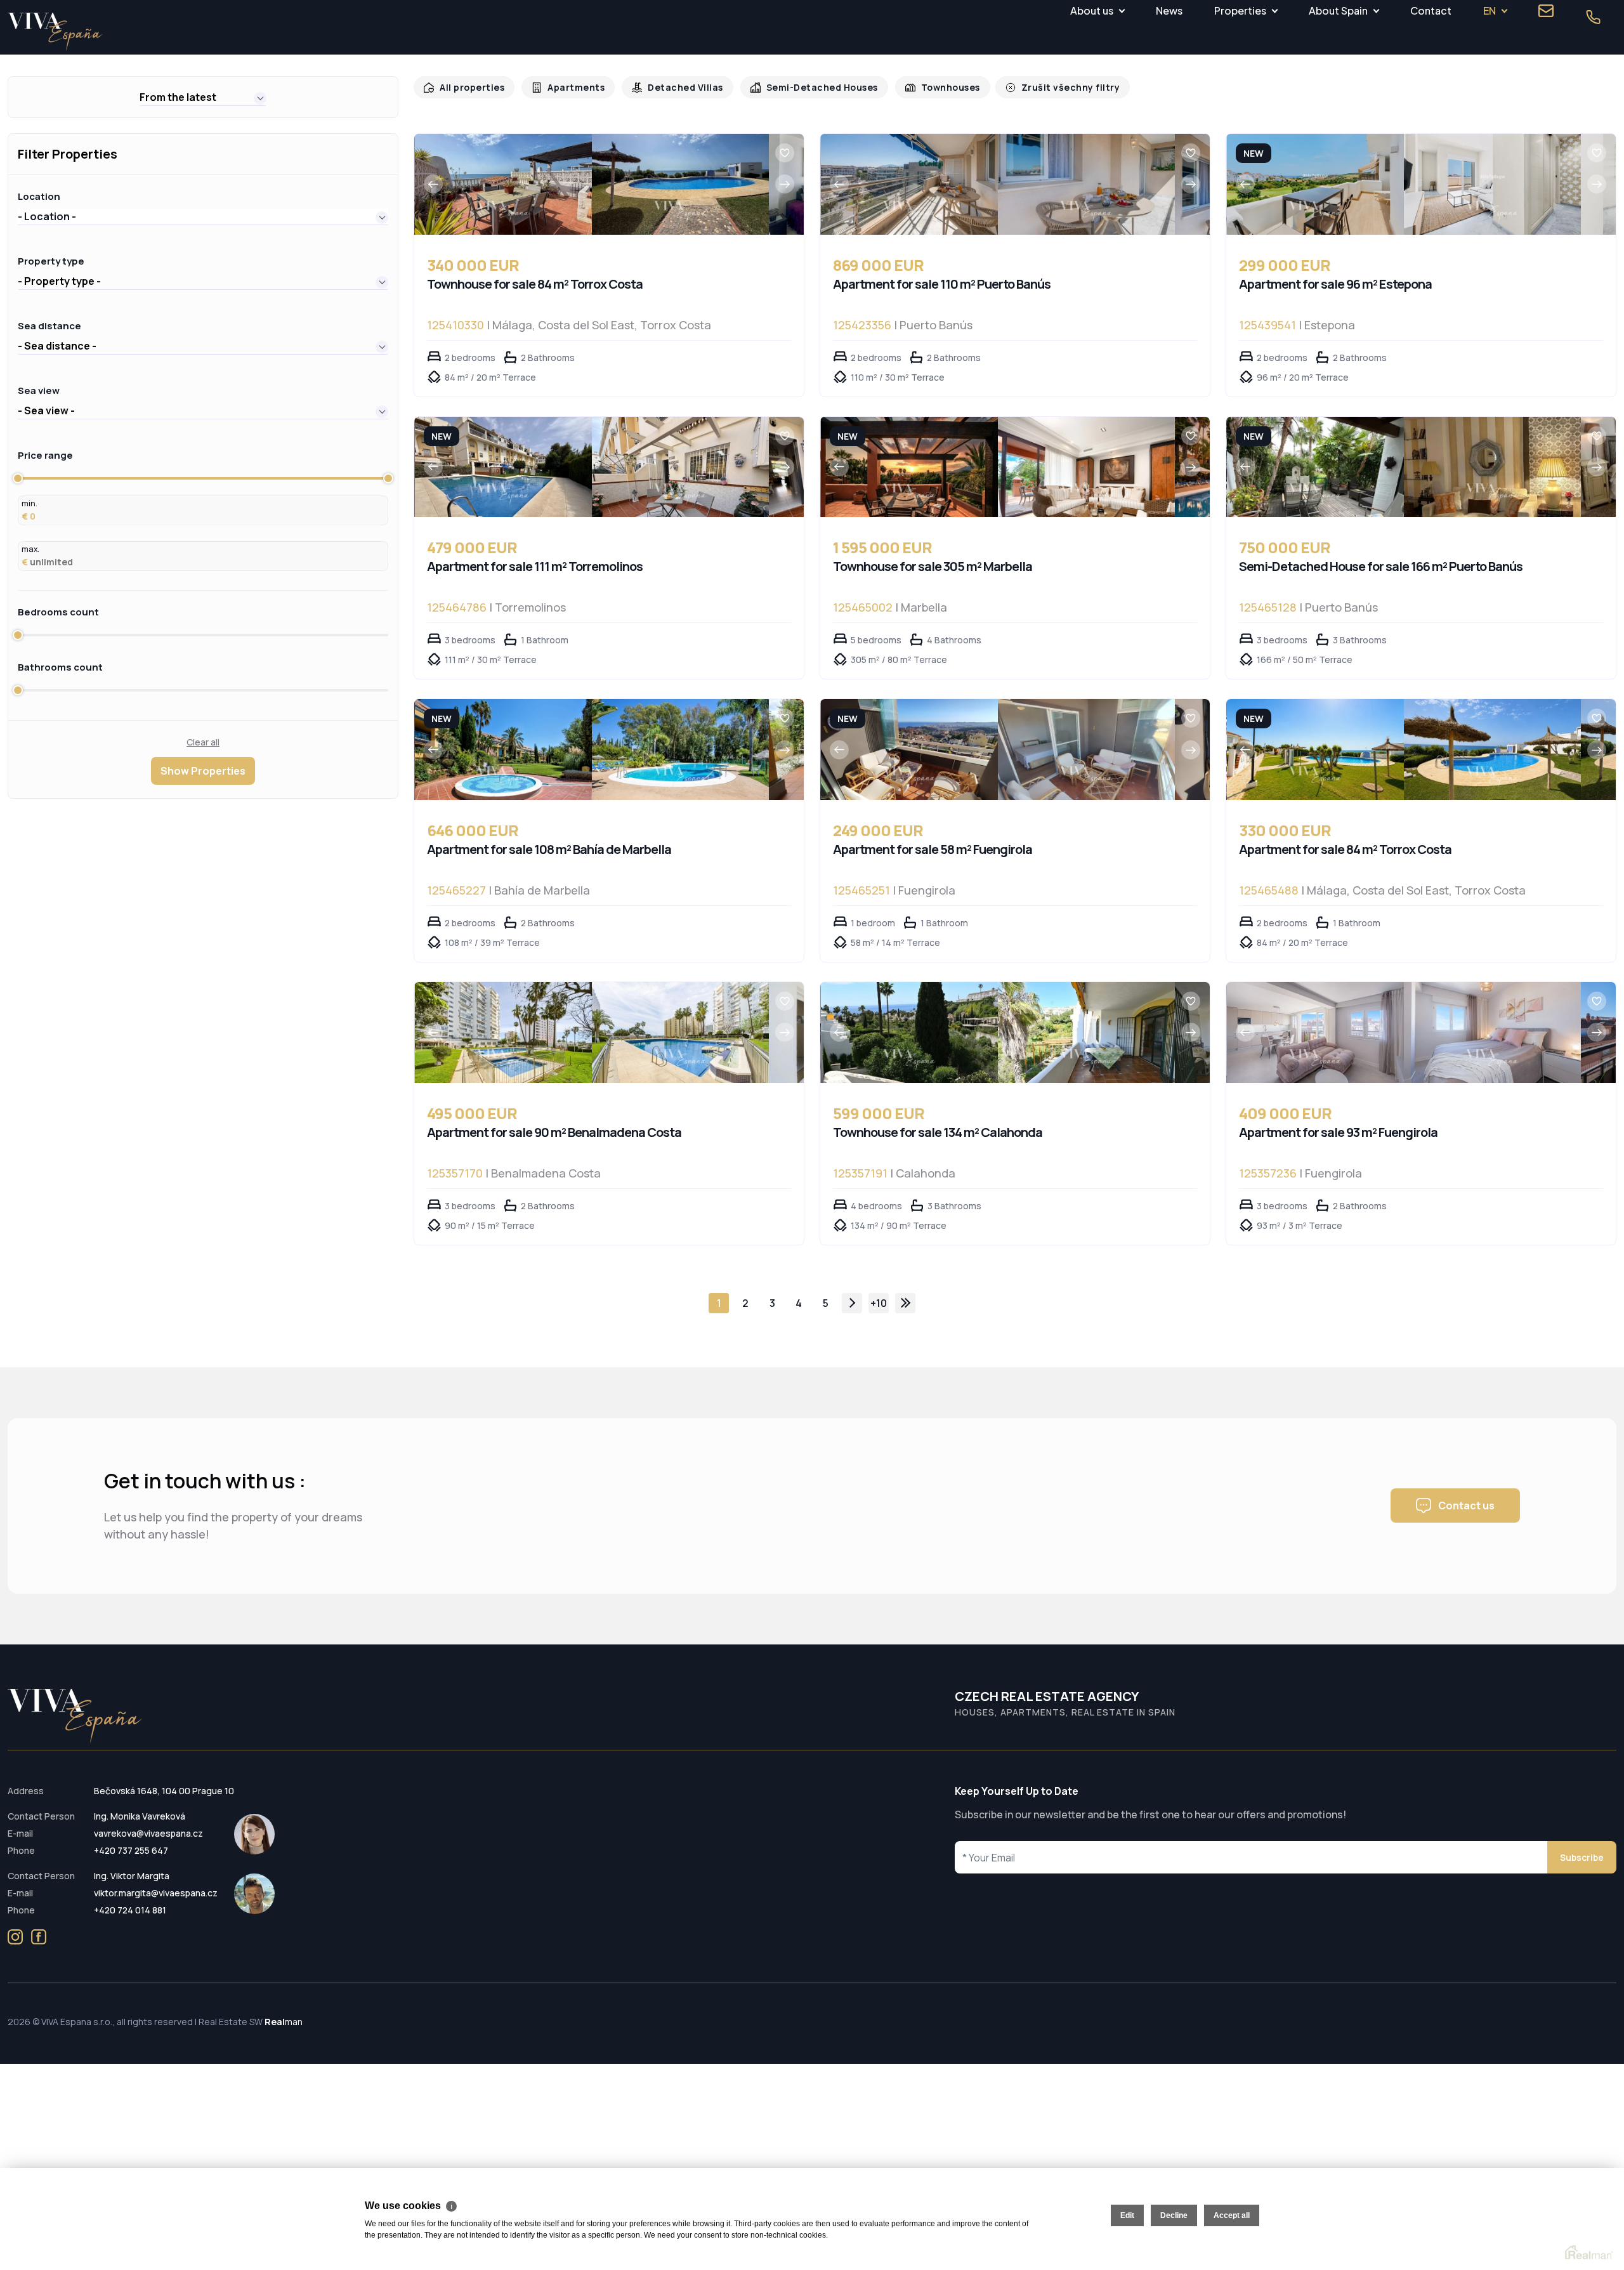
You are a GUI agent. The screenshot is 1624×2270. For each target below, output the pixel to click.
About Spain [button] (1338, 10)
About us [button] (1092, 10)
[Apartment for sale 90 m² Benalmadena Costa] (503, 1033)
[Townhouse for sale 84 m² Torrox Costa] (503, 184)
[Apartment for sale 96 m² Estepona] (1315, 184)
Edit (1127, 2215)
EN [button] (1490, 10)
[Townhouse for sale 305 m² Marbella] (909, 467)
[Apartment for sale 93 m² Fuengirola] (1315, 1033)
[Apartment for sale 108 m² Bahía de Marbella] (503, 750)
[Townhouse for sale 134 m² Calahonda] (909, 1033)
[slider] (18, 478)
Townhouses (930, 87)
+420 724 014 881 (130, 1910)
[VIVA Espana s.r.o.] (55, 32)
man (284, 2022)
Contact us (1466, 1506)
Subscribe (1582, 1857)
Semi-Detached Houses (806, 87)
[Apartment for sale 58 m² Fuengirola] (909, 750)
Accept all (1232, 2215)
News (1169, 10)
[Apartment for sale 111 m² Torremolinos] (503, 467)
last (905, 1303)
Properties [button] (1240, 10)
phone (1593, 17)
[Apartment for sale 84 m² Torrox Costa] (1315, 750)
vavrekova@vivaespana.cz (148, 1833)
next (852, 1303)
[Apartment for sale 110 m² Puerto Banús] (909, 184)
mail (1546, 11)
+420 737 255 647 (131, 1850)
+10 (879, 1303)
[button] (203, 97)
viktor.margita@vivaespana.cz (156, 1893)
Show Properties (203, 771)
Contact (1431, 10)
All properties (470, 87)
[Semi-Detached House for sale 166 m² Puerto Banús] (1315, 467)
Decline (1174, 2215)
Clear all (203, 742)
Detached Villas (675, 87)
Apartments (570, 87)
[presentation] (433, 184)
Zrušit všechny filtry (1045, 87)
